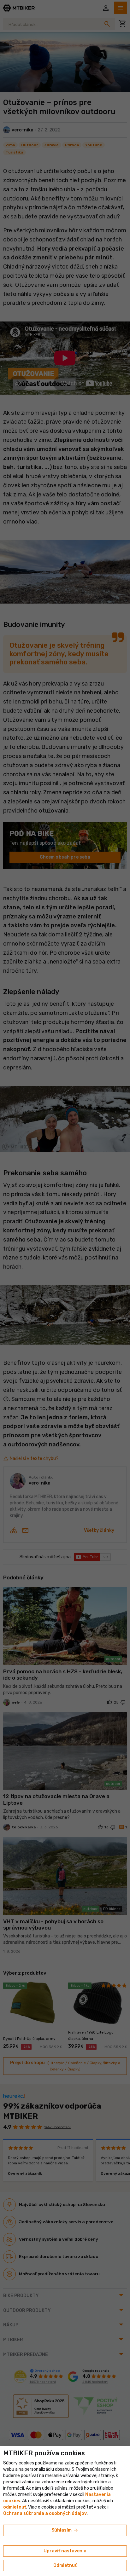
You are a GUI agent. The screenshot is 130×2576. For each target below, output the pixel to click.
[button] (15, 2507)
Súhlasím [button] (65, 2530)
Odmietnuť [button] (65, 2565)
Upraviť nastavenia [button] (65, 2551)
